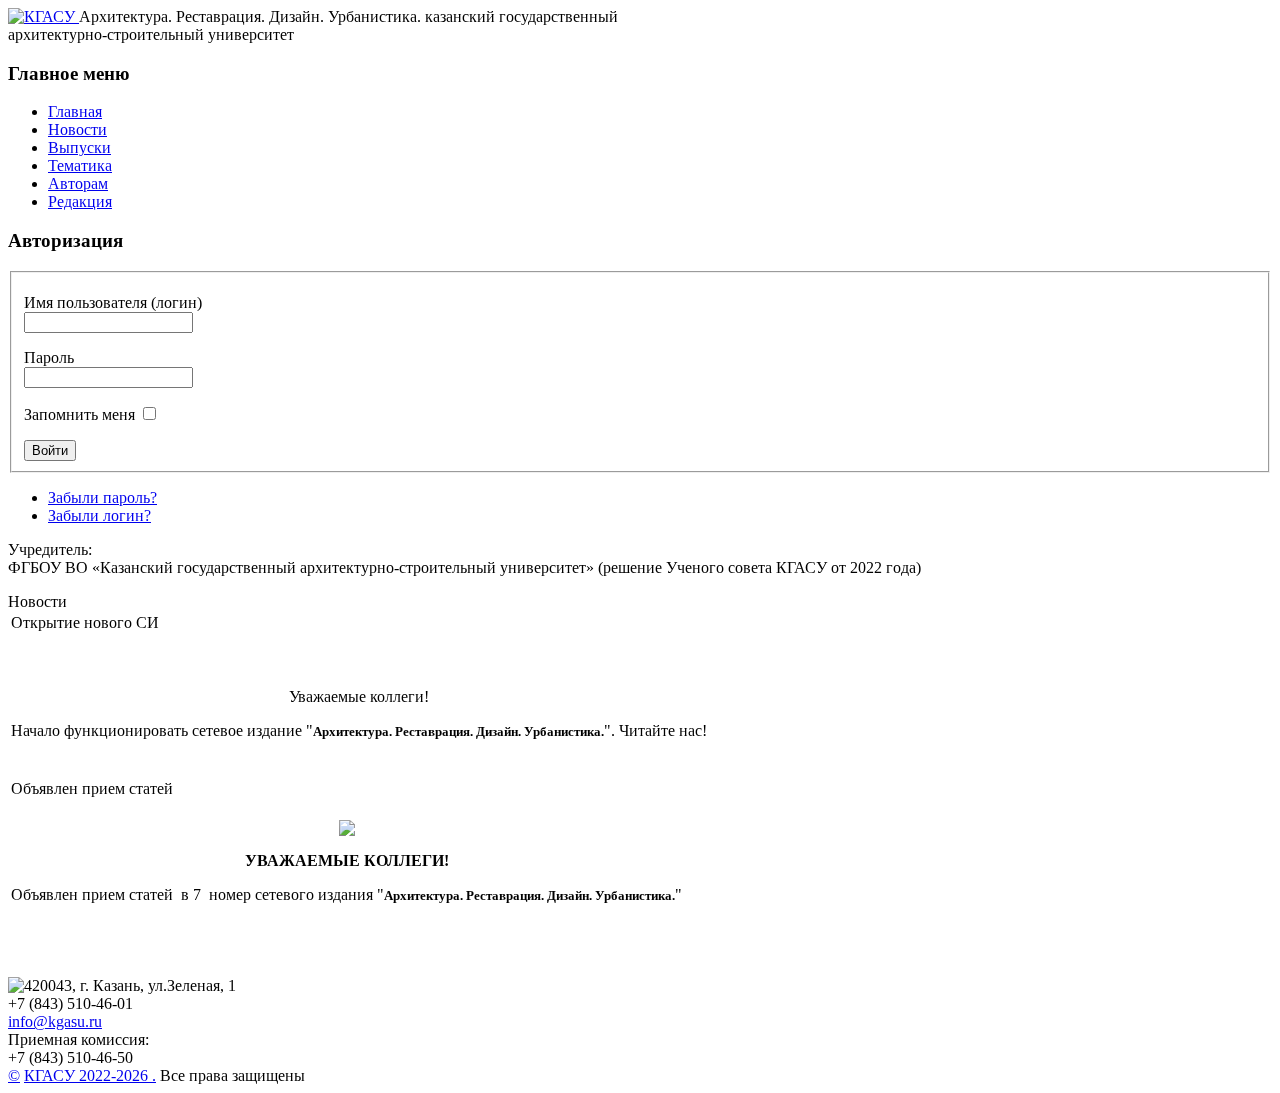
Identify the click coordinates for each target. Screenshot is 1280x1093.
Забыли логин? (99, 515)
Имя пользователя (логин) (113, 302)
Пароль (49, 357)
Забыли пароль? (102, 497)
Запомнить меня (79, 414)
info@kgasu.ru (55, 1021)
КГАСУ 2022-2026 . (90, 1075)
